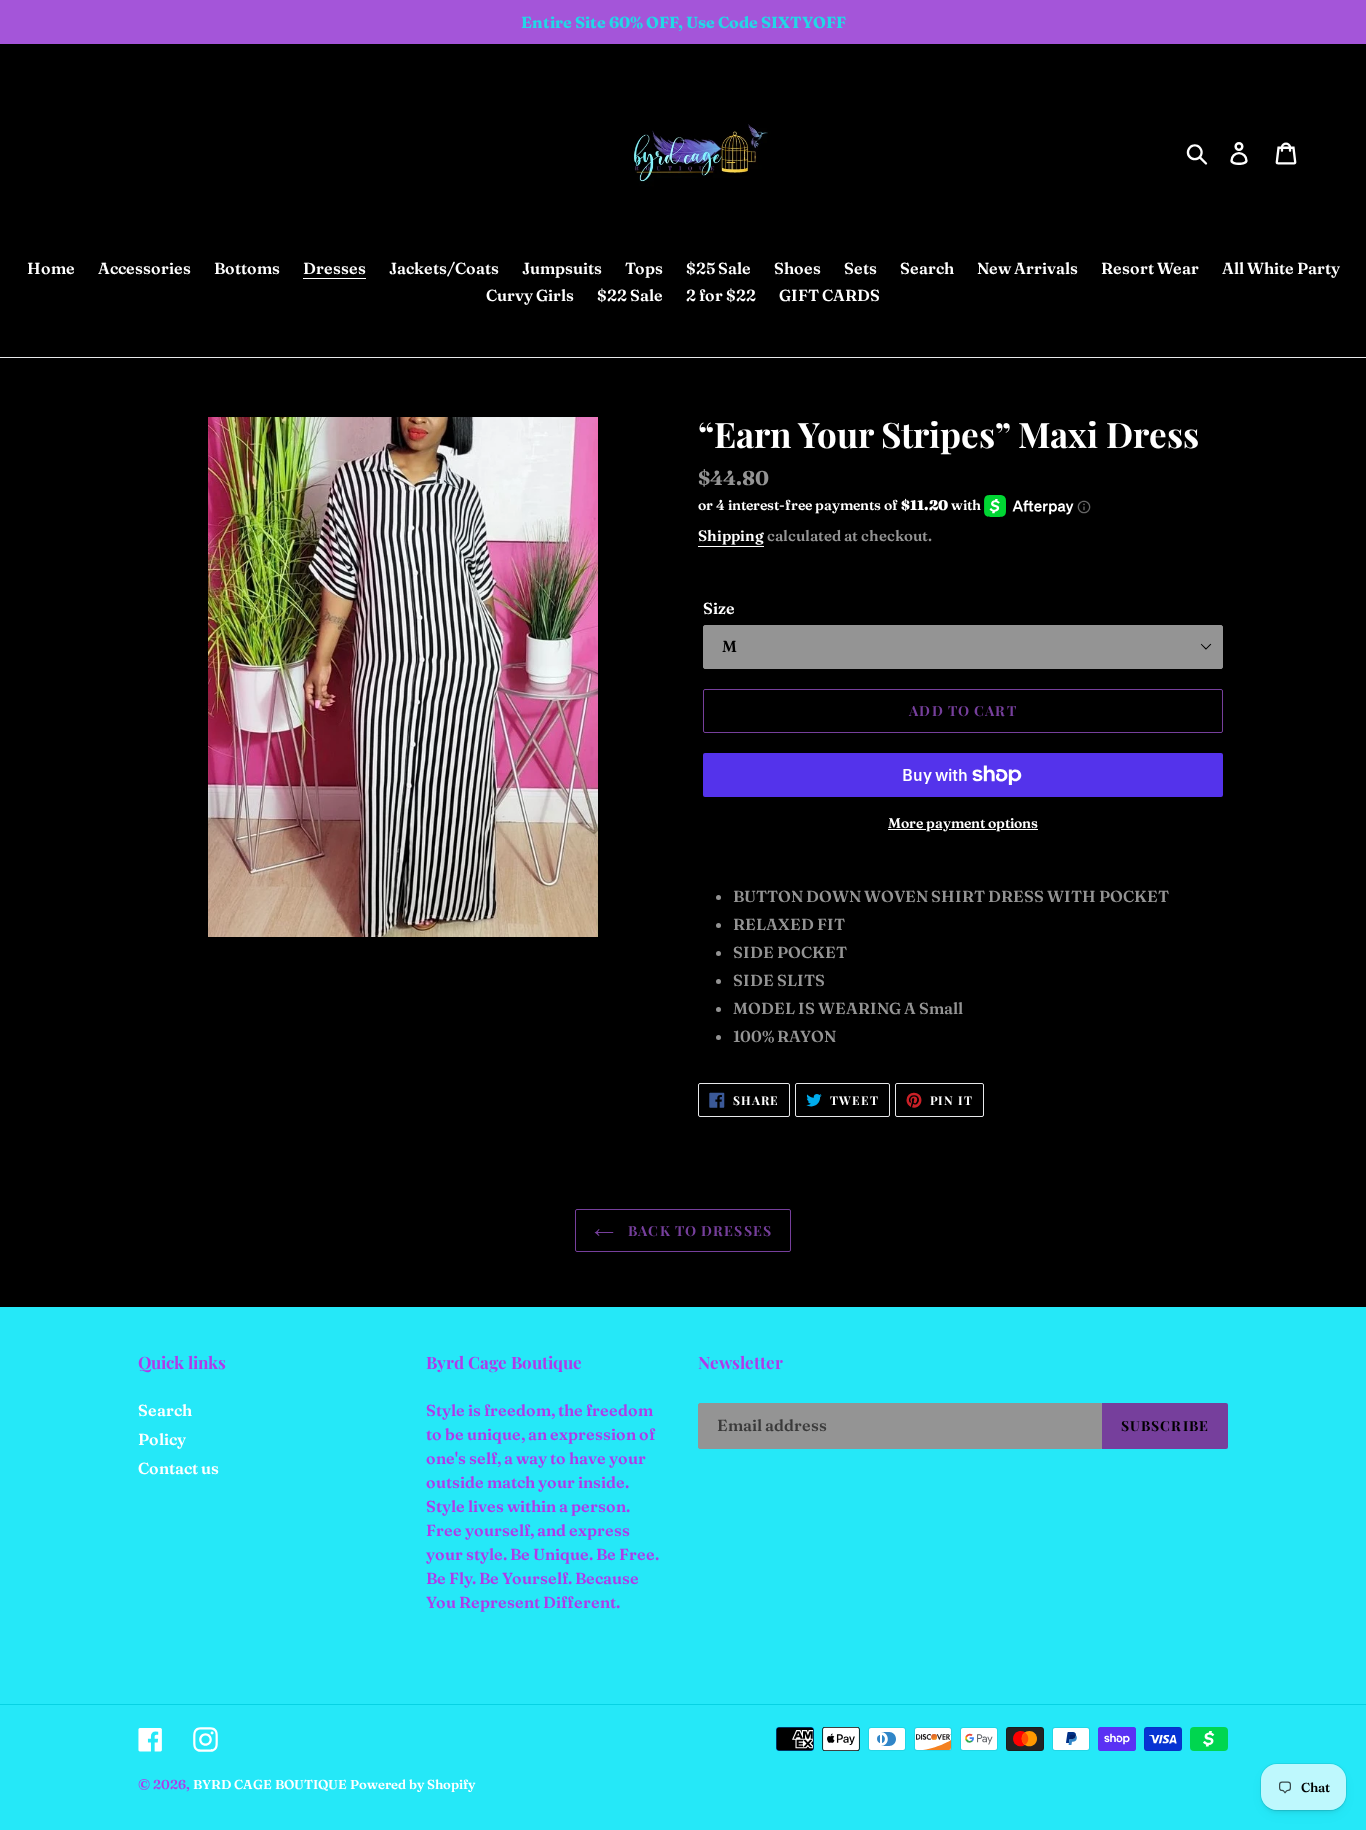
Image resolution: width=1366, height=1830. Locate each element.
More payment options (963, 823)
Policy (162, 1439)
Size (719, 608)
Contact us (178, 1468)
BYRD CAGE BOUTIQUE (270, 1784)
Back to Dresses (698, 1230)
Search (165, 1410)
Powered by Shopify (412, 1784)
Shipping (731, 535)
